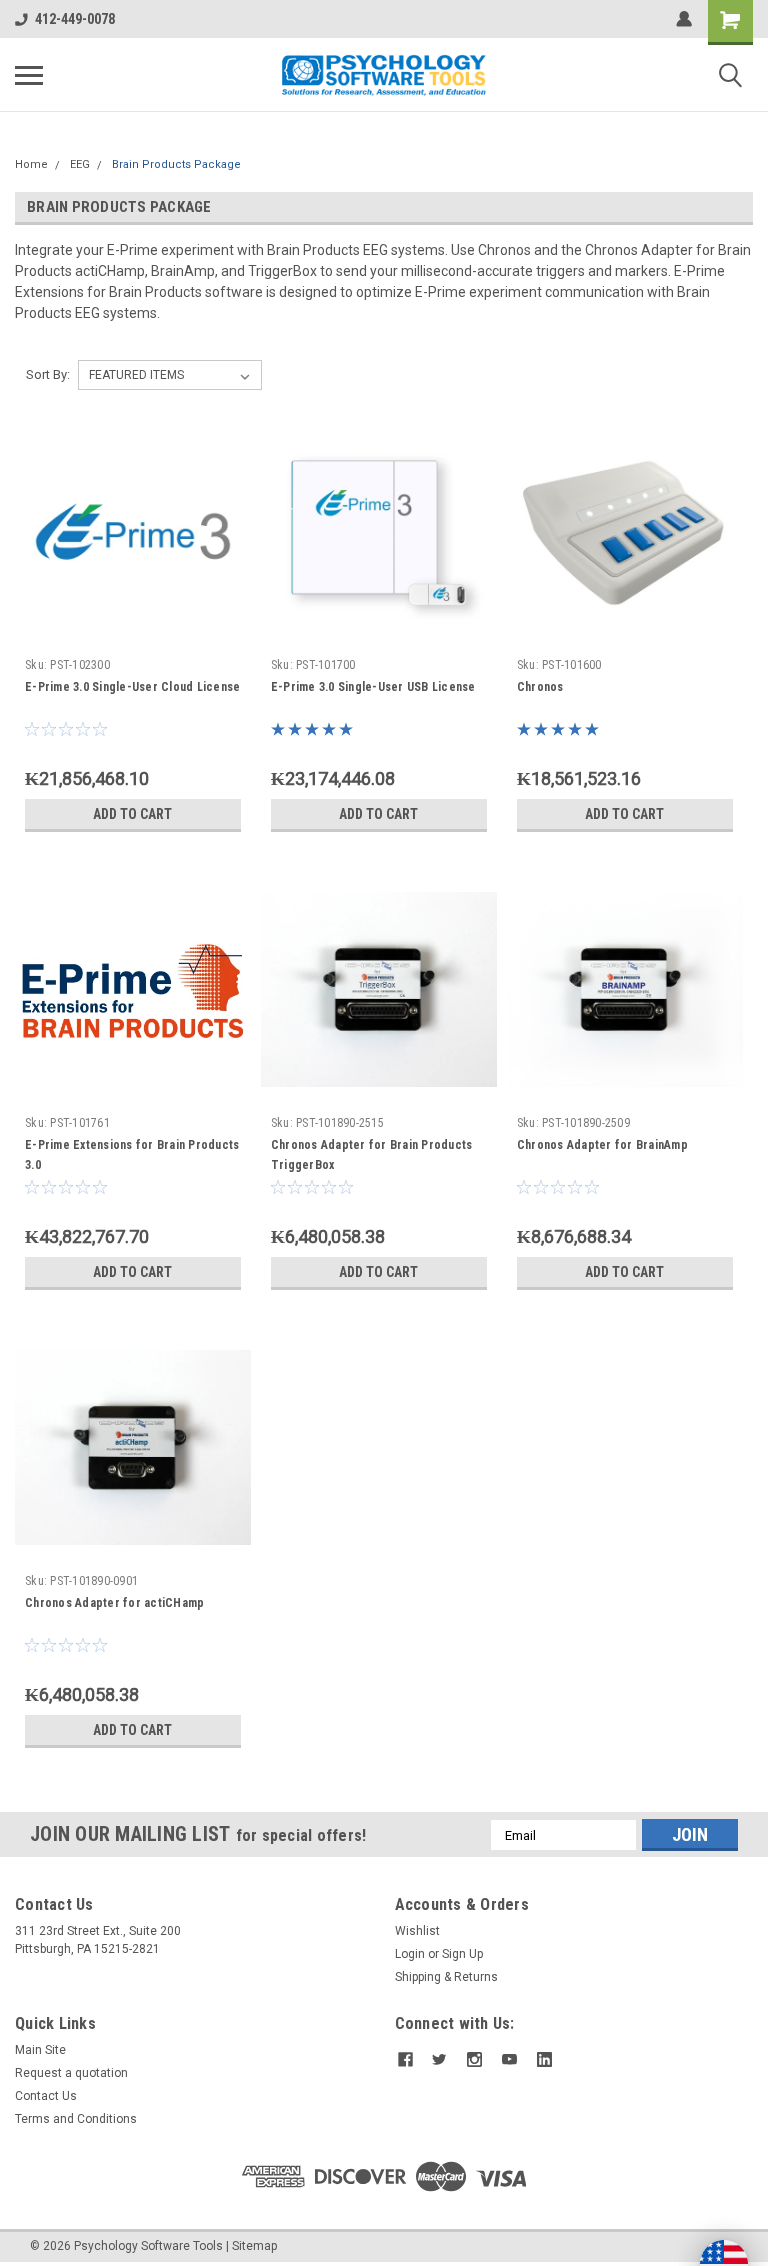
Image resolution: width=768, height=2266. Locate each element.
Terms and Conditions (76, 2119)
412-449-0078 (75, 19)
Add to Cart (132, 814)
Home (31, 164)
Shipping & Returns (446, 1977)
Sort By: (48, 374)
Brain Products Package (176, 164)
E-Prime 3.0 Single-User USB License (373, 687)
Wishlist (417, 1931)
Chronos (540, 687)
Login (410, 1954)
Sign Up (462, 1954)
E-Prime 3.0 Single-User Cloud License (132, 687)
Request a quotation (71, 2073)
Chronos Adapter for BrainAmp (602, 1145)
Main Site (40, 2050)
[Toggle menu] (29, 75)
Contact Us (46, 2096)
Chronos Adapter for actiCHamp (114, 1603)
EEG (80, 164)
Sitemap (254, 2246)
